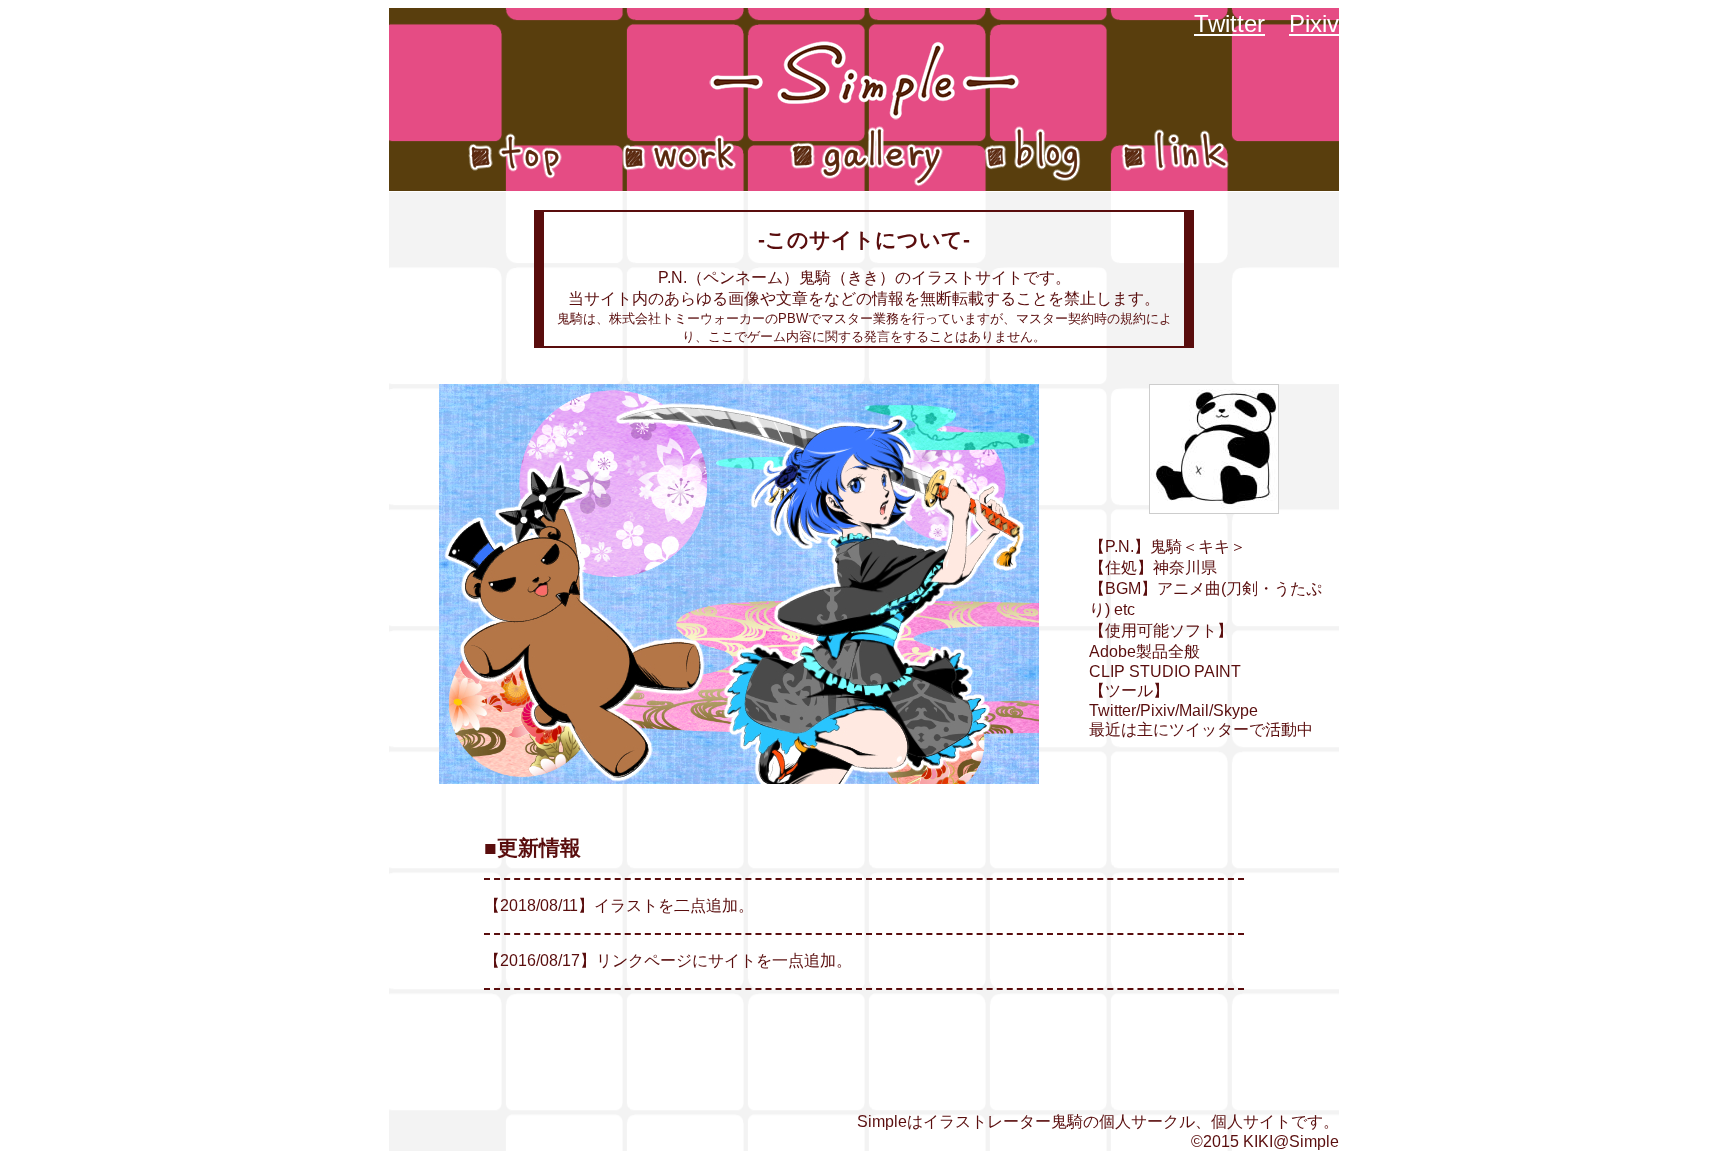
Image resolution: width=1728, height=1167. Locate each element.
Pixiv (1314, 23)
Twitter (1229, 23)
